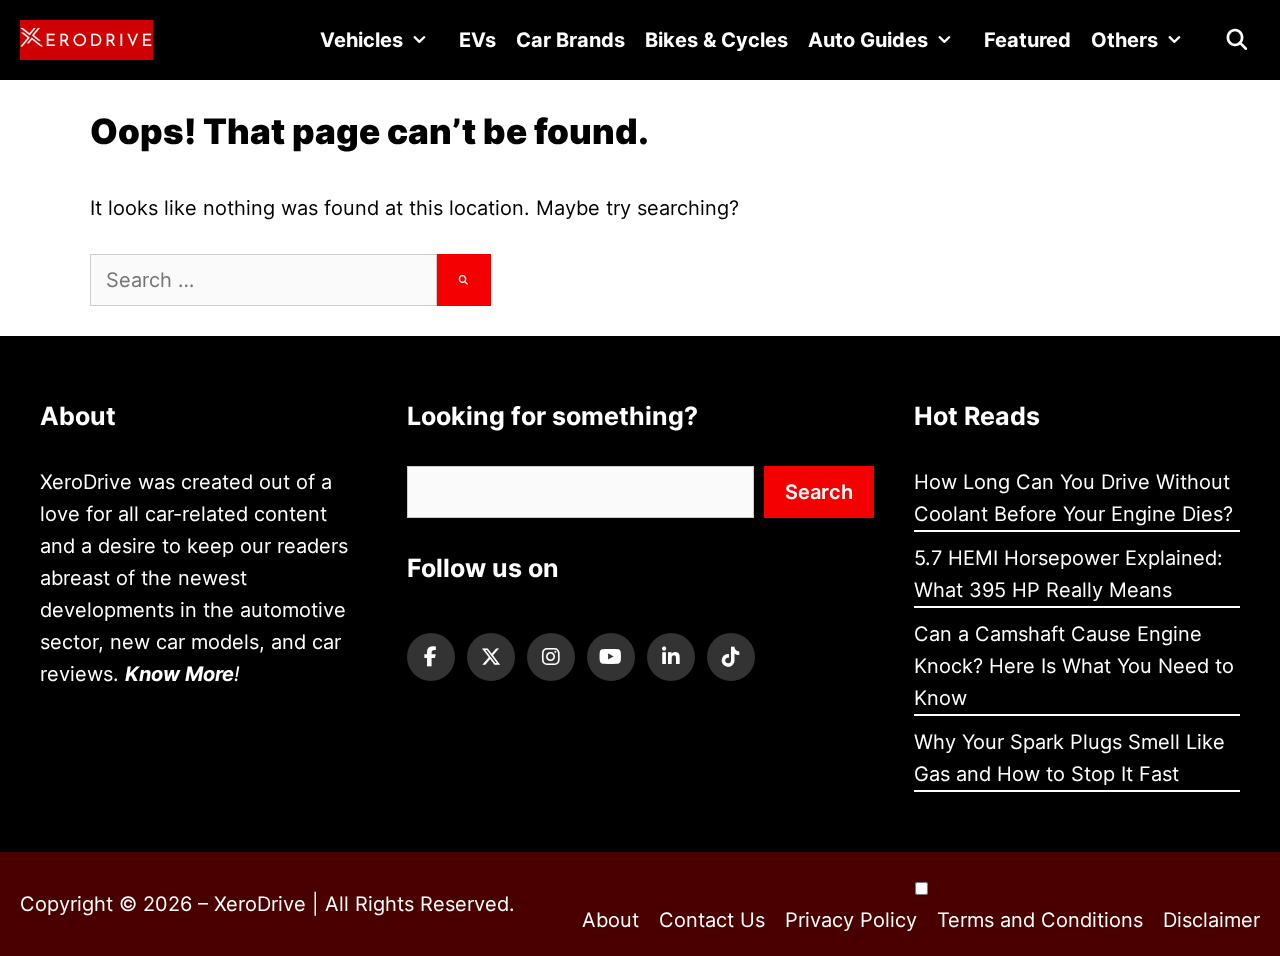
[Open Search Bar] (1237, 40)
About (610, 920)
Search (819, 492)
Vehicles (361, 40)
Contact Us (712, 920)
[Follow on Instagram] (551, 657)
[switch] (921, 888)
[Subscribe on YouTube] (611, 657)
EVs (477, 40)
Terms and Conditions (1040, 920)
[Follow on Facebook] (431, 657)
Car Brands (570, 40)
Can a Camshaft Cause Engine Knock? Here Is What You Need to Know (1074, 666)
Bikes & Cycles (716, 40)
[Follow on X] (491, 657)
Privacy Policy (851, 920)
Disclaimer (1211, 920)
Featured (1027, 40)
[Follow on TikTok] (731, 657)
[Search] (464, 280)
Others (1124, 40)
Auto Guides (868, 40)
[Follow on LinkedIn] (671, 657)
